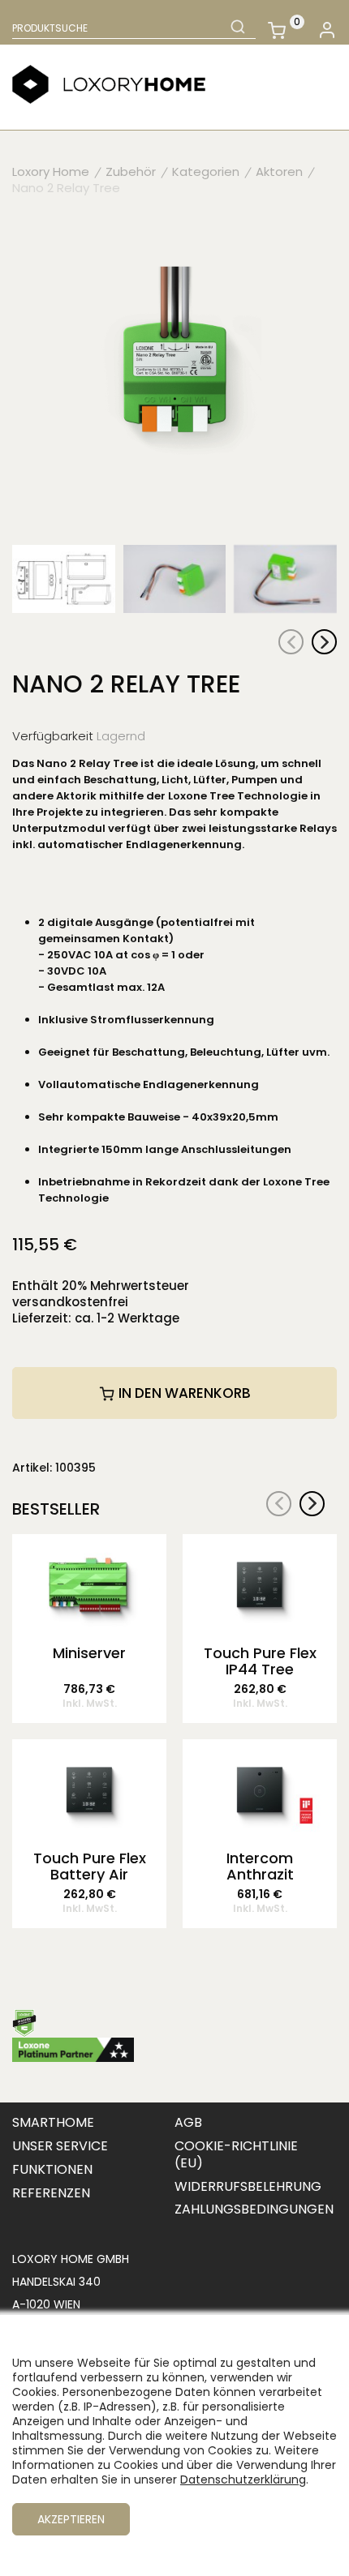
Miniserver (89, 1654)
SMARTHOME (53, 2122)
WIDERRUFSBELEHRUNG (248, 2186)
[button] (324, 642)
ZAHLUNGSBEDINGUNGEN (254, 2209)
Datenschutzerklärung (243, 2480)
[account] (327, 30)
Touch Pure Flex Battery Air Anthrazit (90, 1867)
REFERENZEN (51, 2193)
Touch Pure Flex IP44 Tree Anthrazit (260, 1661)
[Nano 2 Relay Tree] (174, 374)
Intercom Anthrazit (260, 1867)
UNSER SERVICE (60, 2146)
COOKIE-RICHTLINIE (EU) (236, 2154)
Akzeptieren (71, 2519)
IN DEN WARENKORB (183, 1393)
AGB (188, 2122)
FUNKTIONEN (52, 2169)
